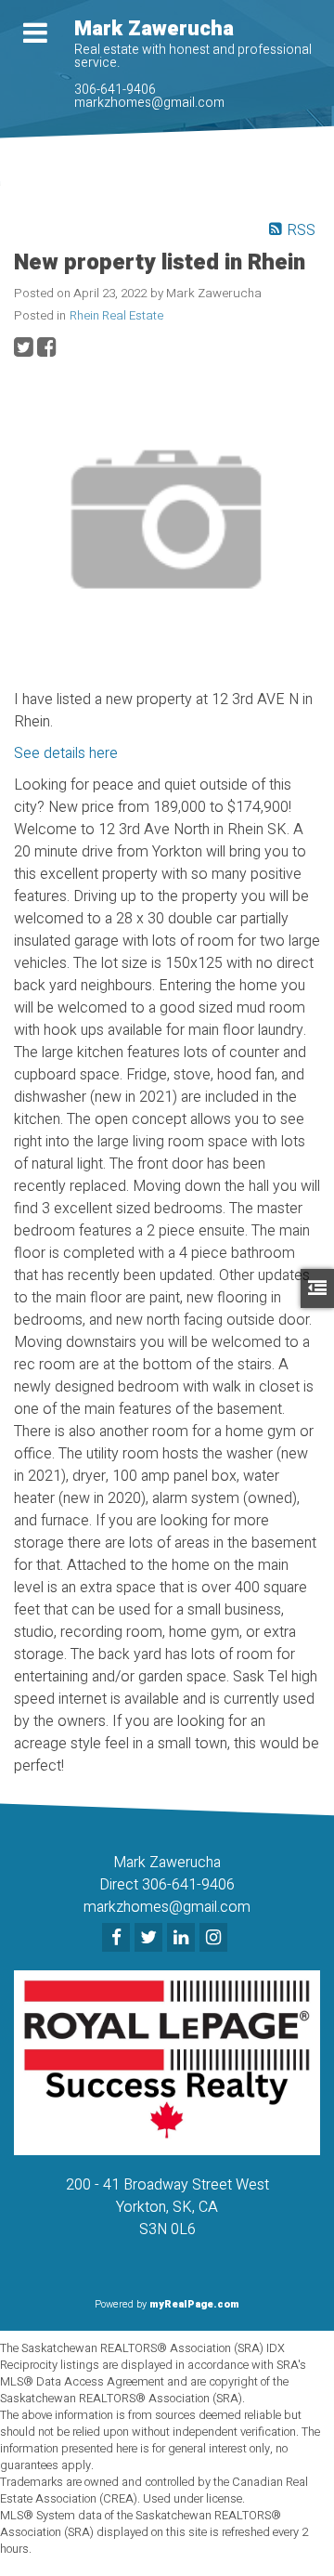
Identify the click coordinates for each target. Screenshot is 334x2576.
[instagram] (216, 1939)
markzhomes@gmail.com (149, 103)
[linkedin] (183, 1939)
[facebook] (118, 1939)
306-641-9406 (115, 90)
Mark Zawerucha (154, 29)
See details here (66, 753)
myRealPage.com (194, 2304)
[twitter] (151, 1939)
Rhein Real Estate (116, 316)
